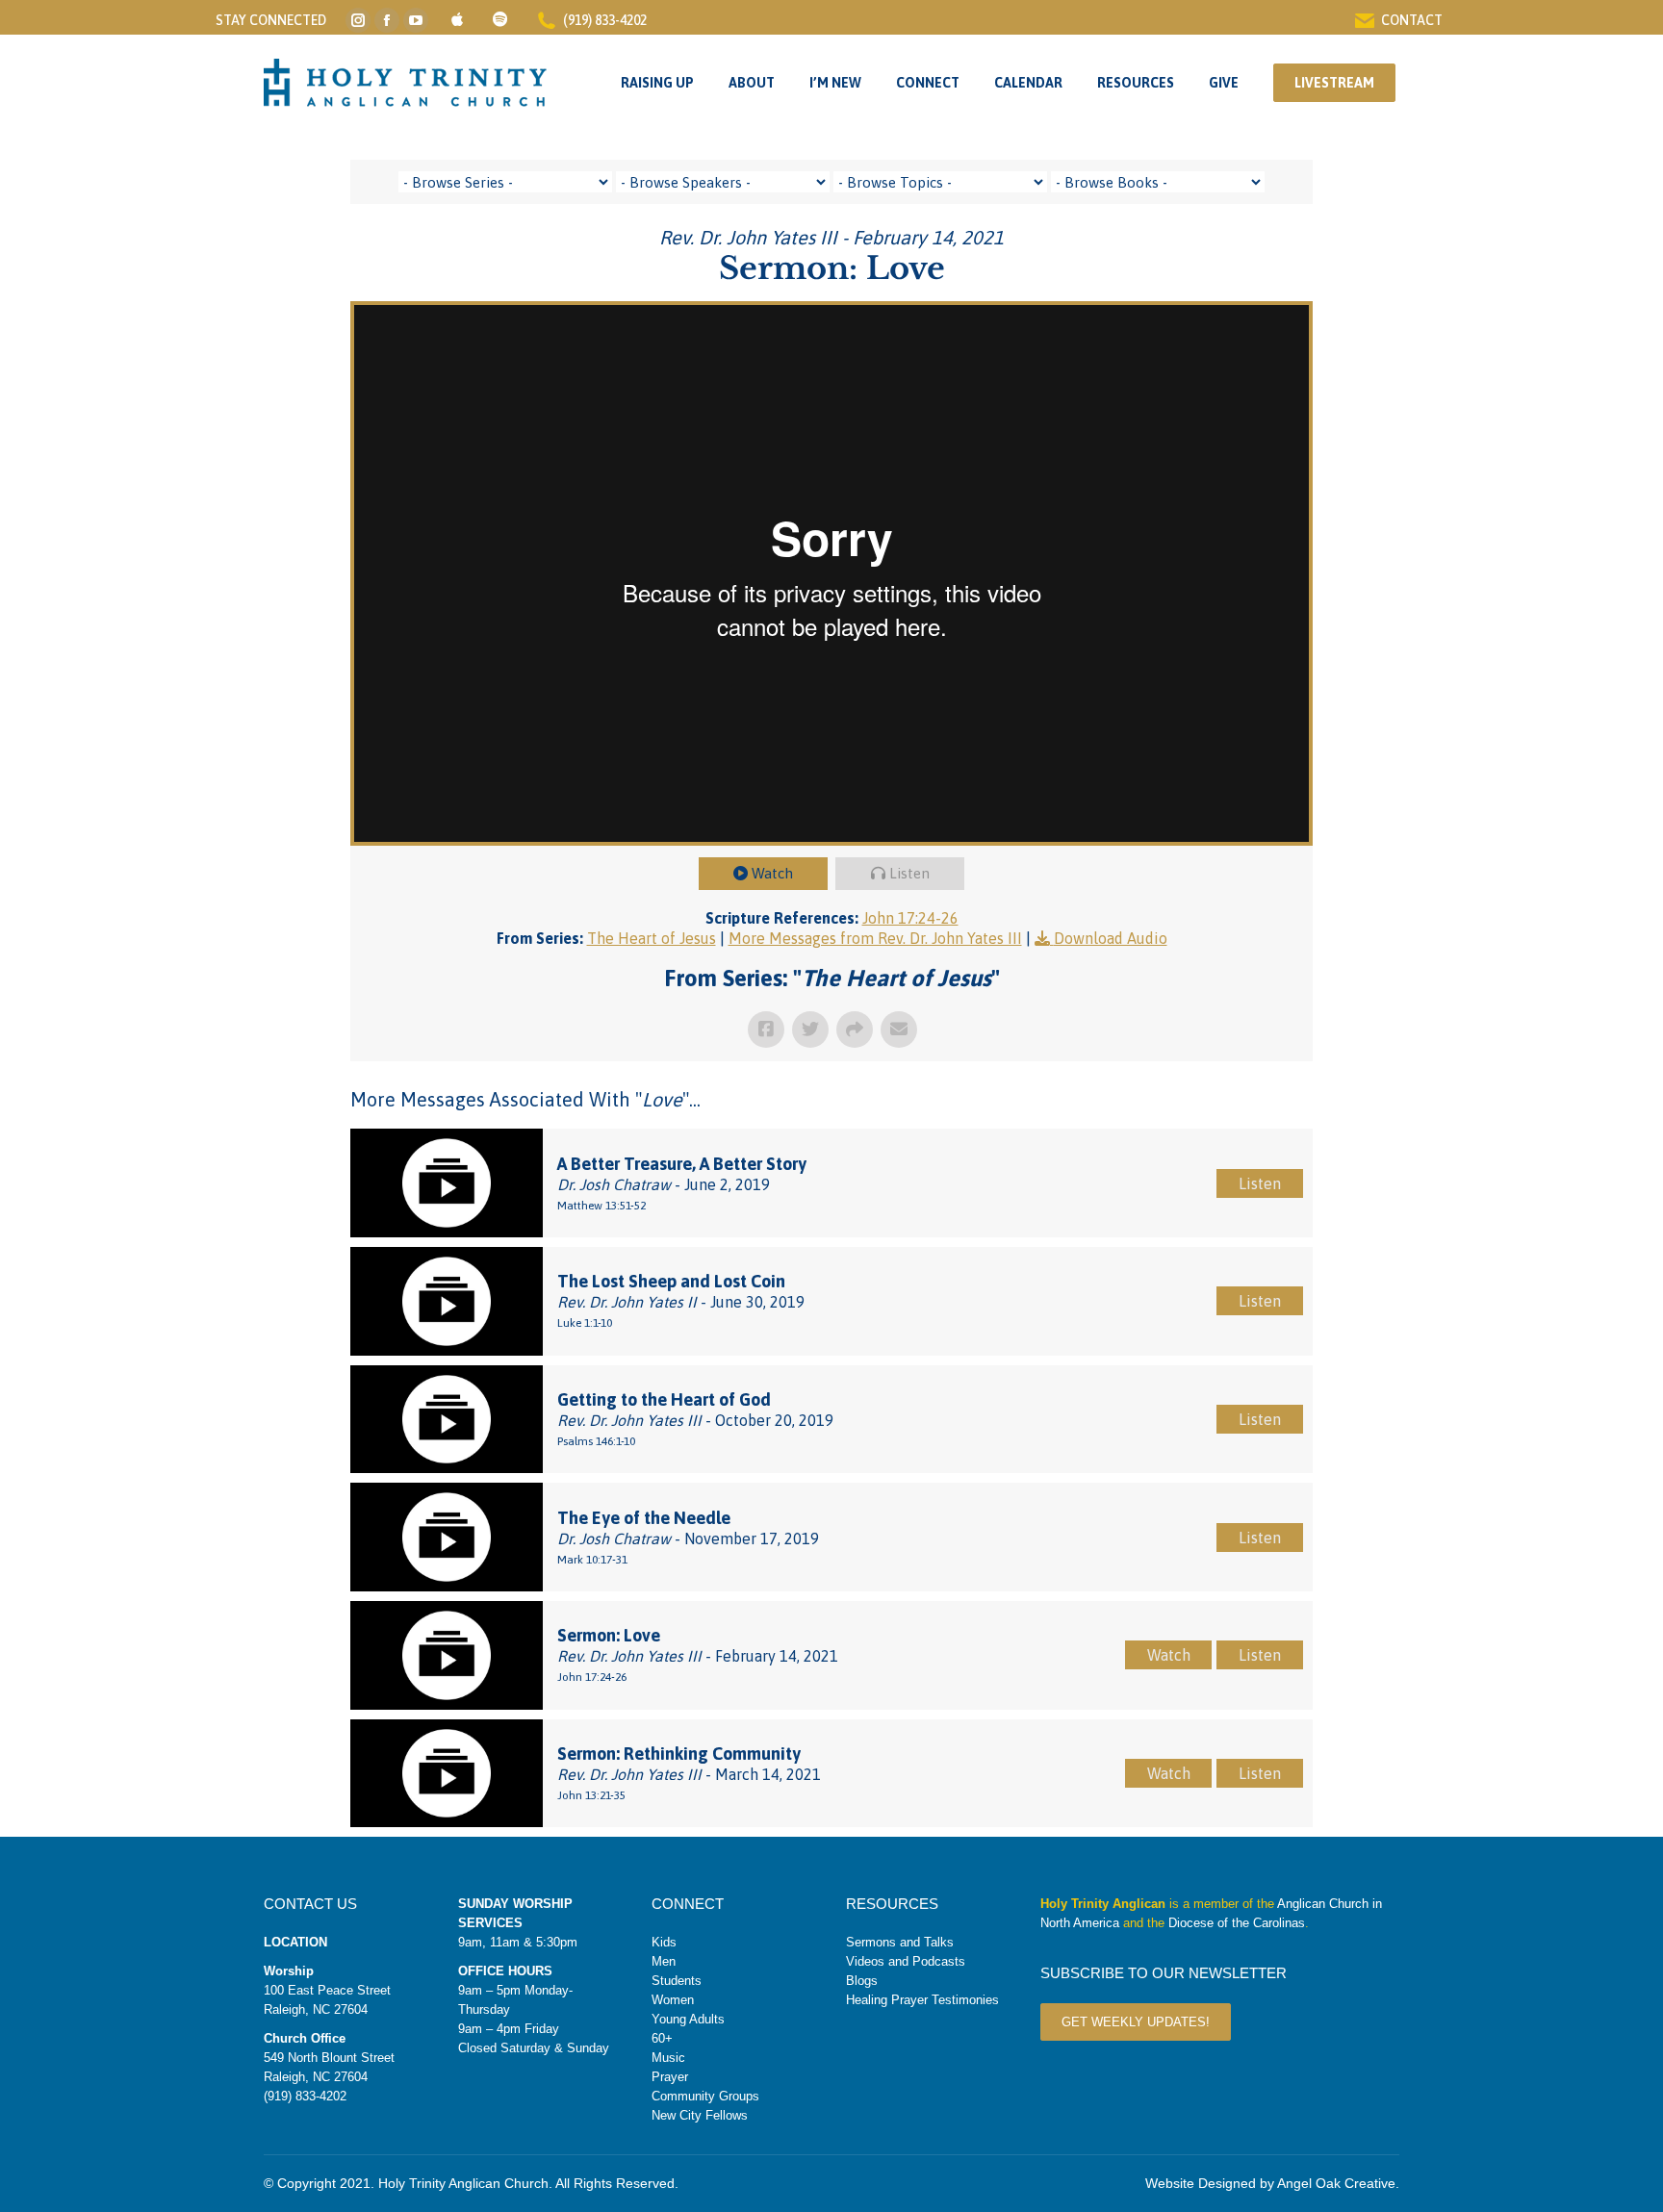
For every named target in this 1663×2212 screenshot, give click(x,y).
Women (673, 2000)
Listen (909, 873)
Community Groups (705, 2096)
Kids (664, 1942)
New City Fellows (700, 2115)
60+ (662, 2038)
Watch (772, 873)
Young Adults (688, 2019)
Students (677, 1981)
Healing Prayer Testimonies (922, 2000)
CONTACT (1412, 20)
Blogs (862, 1981)
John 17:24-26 (910, 918)
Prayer (670, 2077)
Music (668, 2058)
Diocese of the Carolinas (1237, 1923)
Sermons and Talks (900, 1942)
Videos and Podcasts (906, 1961)
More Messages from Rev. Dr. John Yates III (875, 938)
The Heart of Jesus (652, 938)
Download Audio (1111, 938)
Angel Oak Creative (1336, 2183)
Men (664, 1961)
